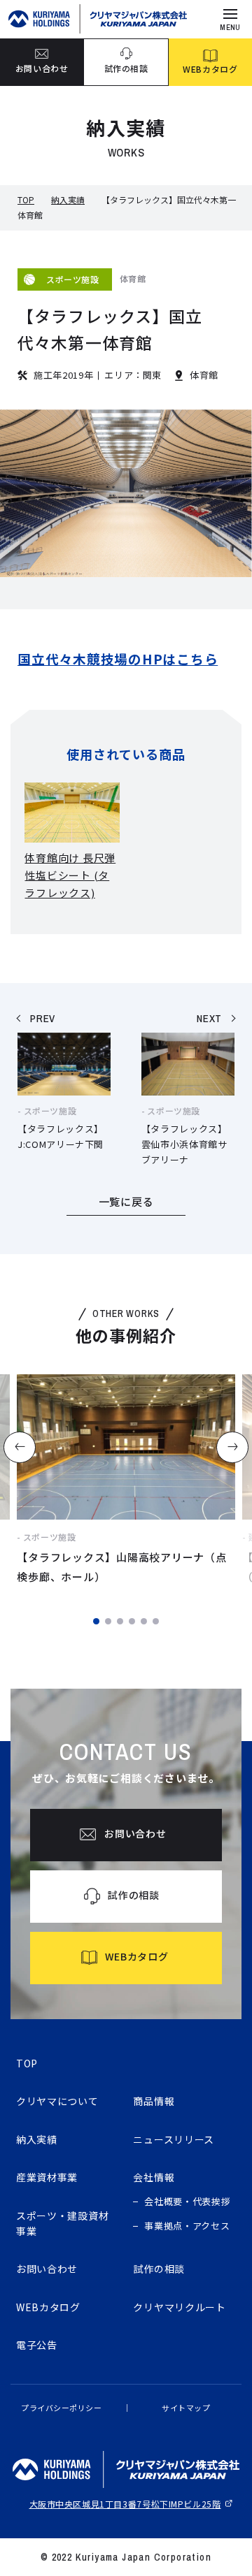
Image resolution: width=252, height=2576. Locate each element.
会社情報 (154, 2177)
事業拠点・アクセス (187, 2226)
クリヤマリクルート (179, 2307)
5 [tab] (144, 1621)
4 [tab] (132, 1621)
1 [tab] (96, 1621)
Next (233, 1447)
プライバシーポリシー (62, 2408)
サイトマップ (186, 2408)
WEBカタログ (48, 2307)
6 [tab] (156, 1621)
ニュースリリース (174, 2139)
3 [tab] (120, 1621)
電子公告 (37, 2345)
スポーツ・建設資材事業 (62, 2223)
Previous (19, 1447)
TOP (26, 199)
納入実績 (68, 199)
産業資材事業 (47, 2177)
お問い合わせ (47, 2269)
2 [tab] (108, 1621)
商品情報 (154, 2101)
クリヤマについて (57, 2101)
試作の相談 (159, 2269)
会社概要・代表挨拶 (187, 2201)
